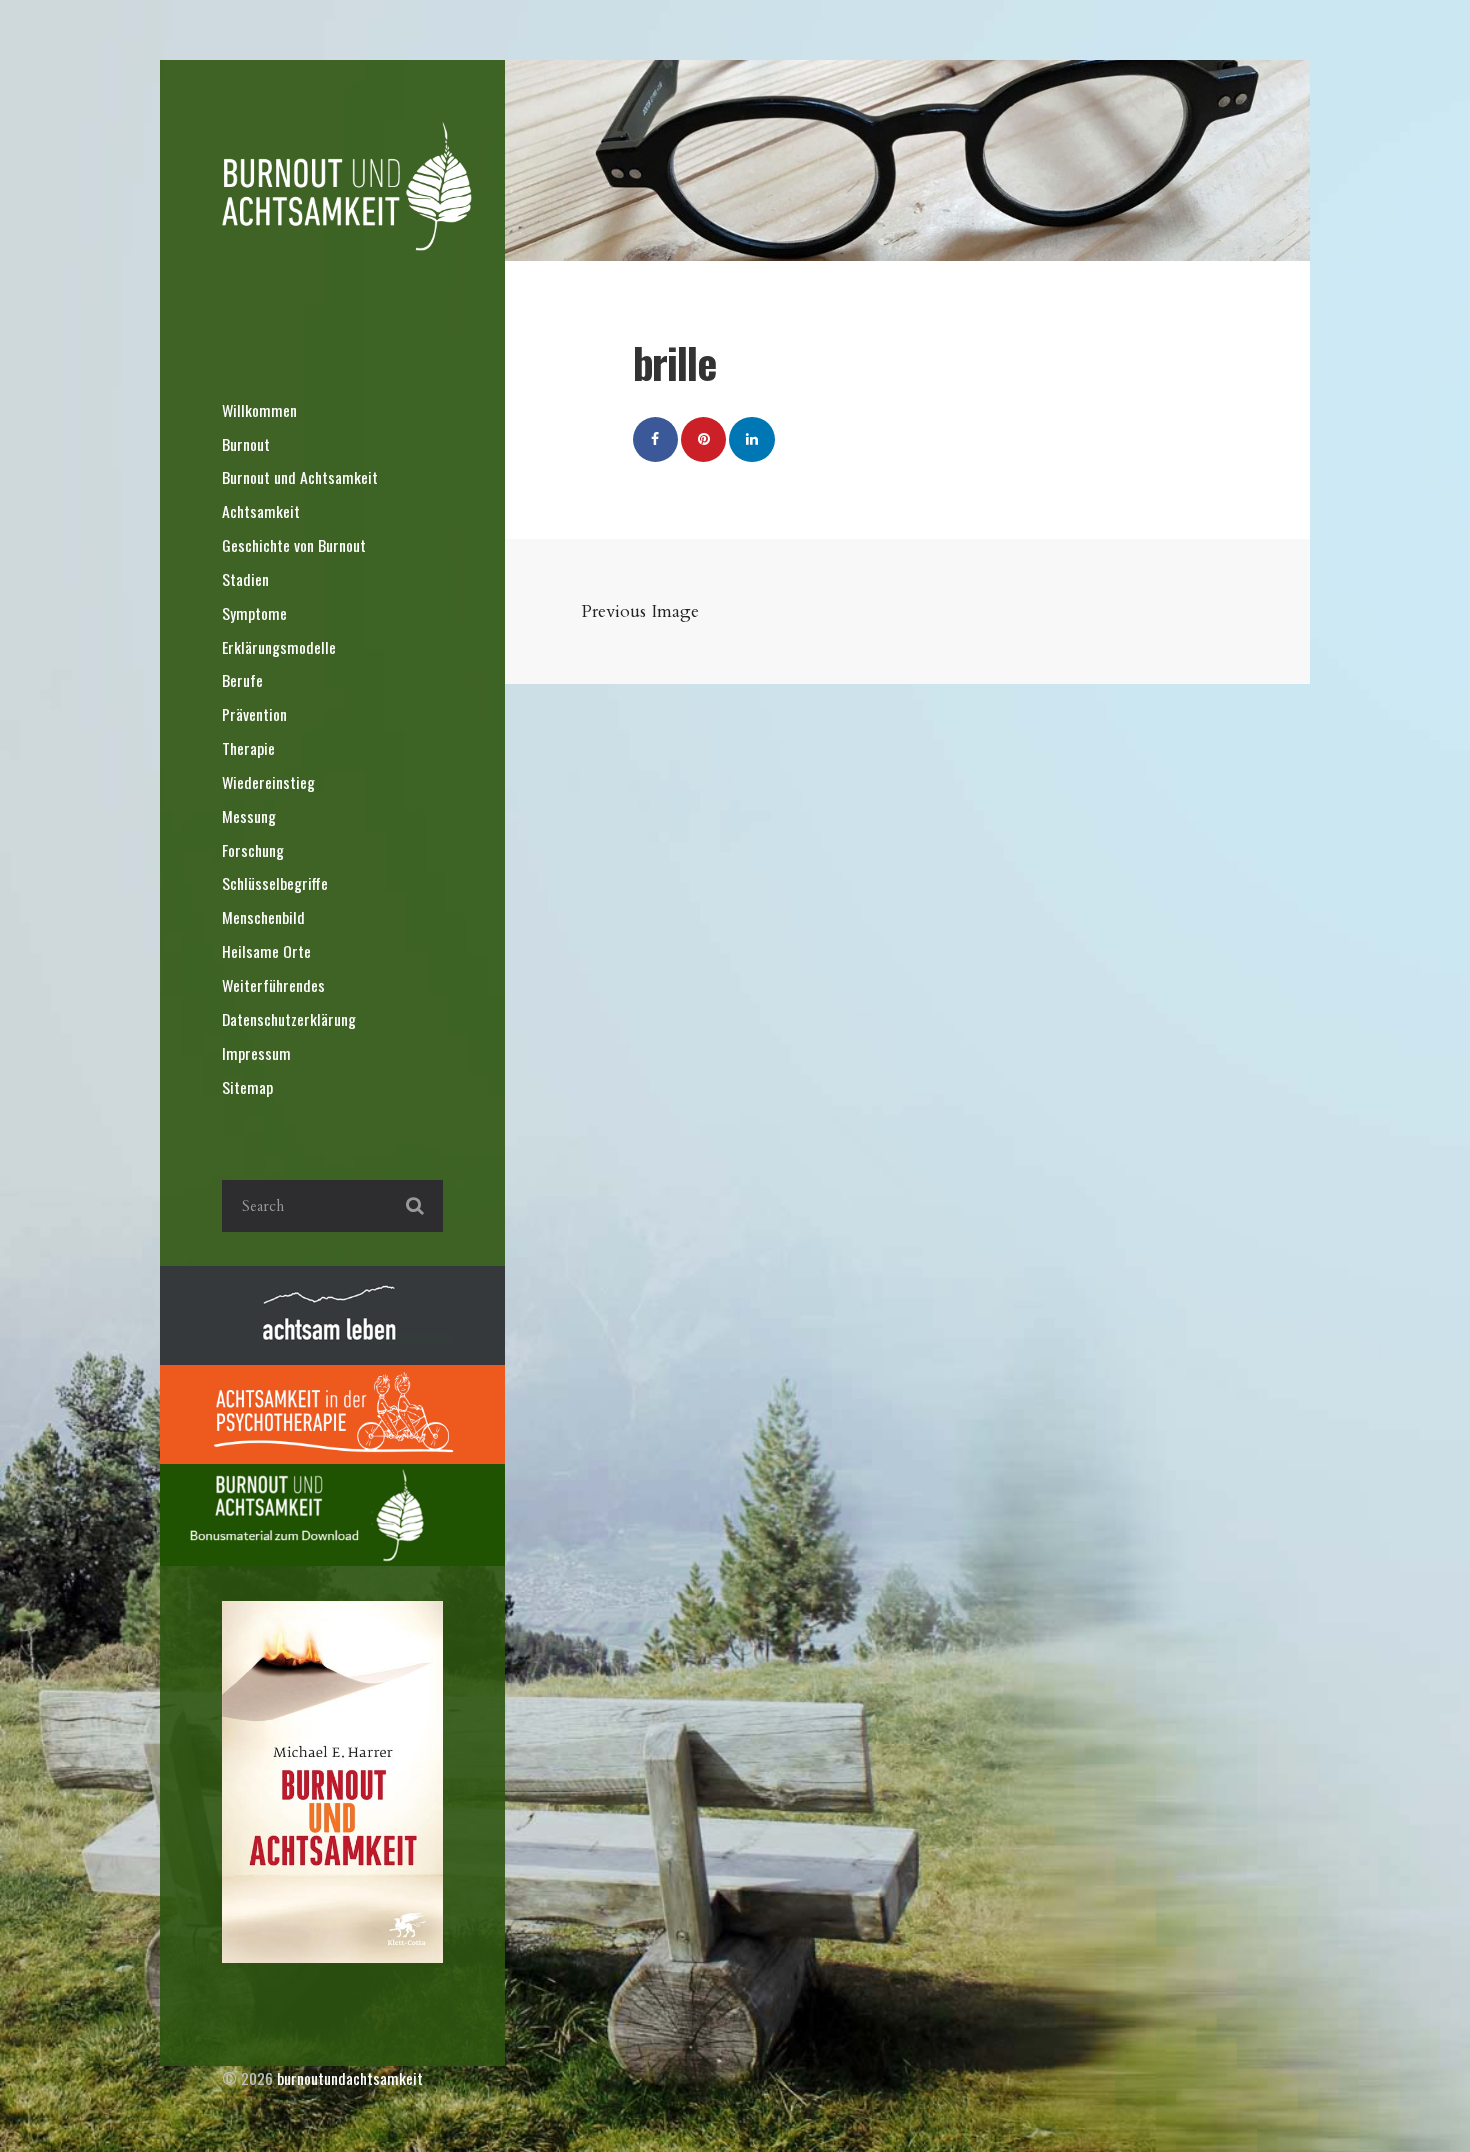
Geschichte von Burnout (294, 545)
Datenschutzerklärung (289, 1019)
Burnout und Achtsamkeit (300, 477)
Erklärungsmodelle (279, 647)
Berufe (242, 680)
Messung (249, 816)
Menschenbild (263, 917)
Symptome (254, 613)
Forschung (253, 850)
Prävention (254, 714)
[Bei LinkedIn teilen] (751, 439)
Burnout (246, 444)
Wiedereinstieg (268, 782)
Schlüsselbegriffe (275, 883)
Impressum (256, 1053)
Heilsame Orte (266, 951)
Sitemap (247, 1087)
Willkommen (259, 410)
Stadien (245, 579)
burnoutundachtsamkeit (350, 2078)
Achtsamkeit (261, 511)
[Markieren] (703, 439)
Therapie (248, 748)
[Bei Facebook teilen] (655, 439)
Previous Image (640, 611)
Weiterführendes (273, 985)
